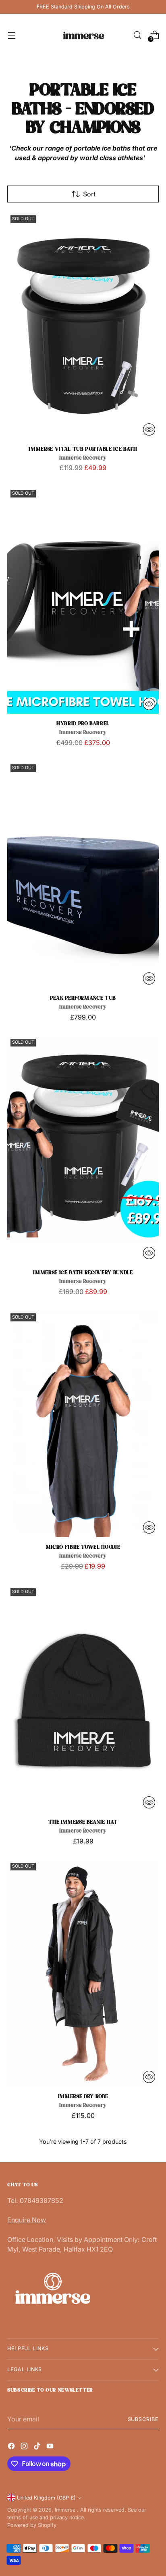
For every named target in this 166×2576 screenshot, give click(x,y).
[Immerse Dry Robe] (83, 1973)
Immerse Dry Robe (83, 2097)
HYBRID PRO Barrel (83, 724)
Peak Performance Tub (83, 998)
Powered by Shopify (32, 2525)
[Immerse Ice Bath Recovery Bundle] (83, 1149)
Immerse (66, 2510)
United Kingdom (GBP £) (46, 2498)
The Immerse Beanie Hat (83, 1822)
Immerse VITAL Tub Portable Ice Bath (83, 449)
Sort (89, 194)
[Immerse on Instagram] (25, 2446)
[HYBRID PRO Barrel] (83, 600)
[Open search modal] (137, 35)
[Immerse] (83, 35)
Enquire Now (27, 2220)
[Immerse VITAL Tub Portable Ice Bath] (83, 326)
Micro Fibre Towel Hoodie (83, 1547)
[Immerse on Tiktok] (38, 2446)
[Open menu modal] (11, 35)
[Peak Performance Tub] (83, 875)
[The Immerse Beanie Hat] (83, 1699)
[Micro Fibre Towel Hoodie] (83, 1424)
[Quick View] (149, 429)
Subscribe (143, 2419)
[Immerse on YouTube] (51, 2446)
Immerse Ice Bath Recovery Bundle (83, 1273)
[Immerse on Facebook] (12, 2446)
